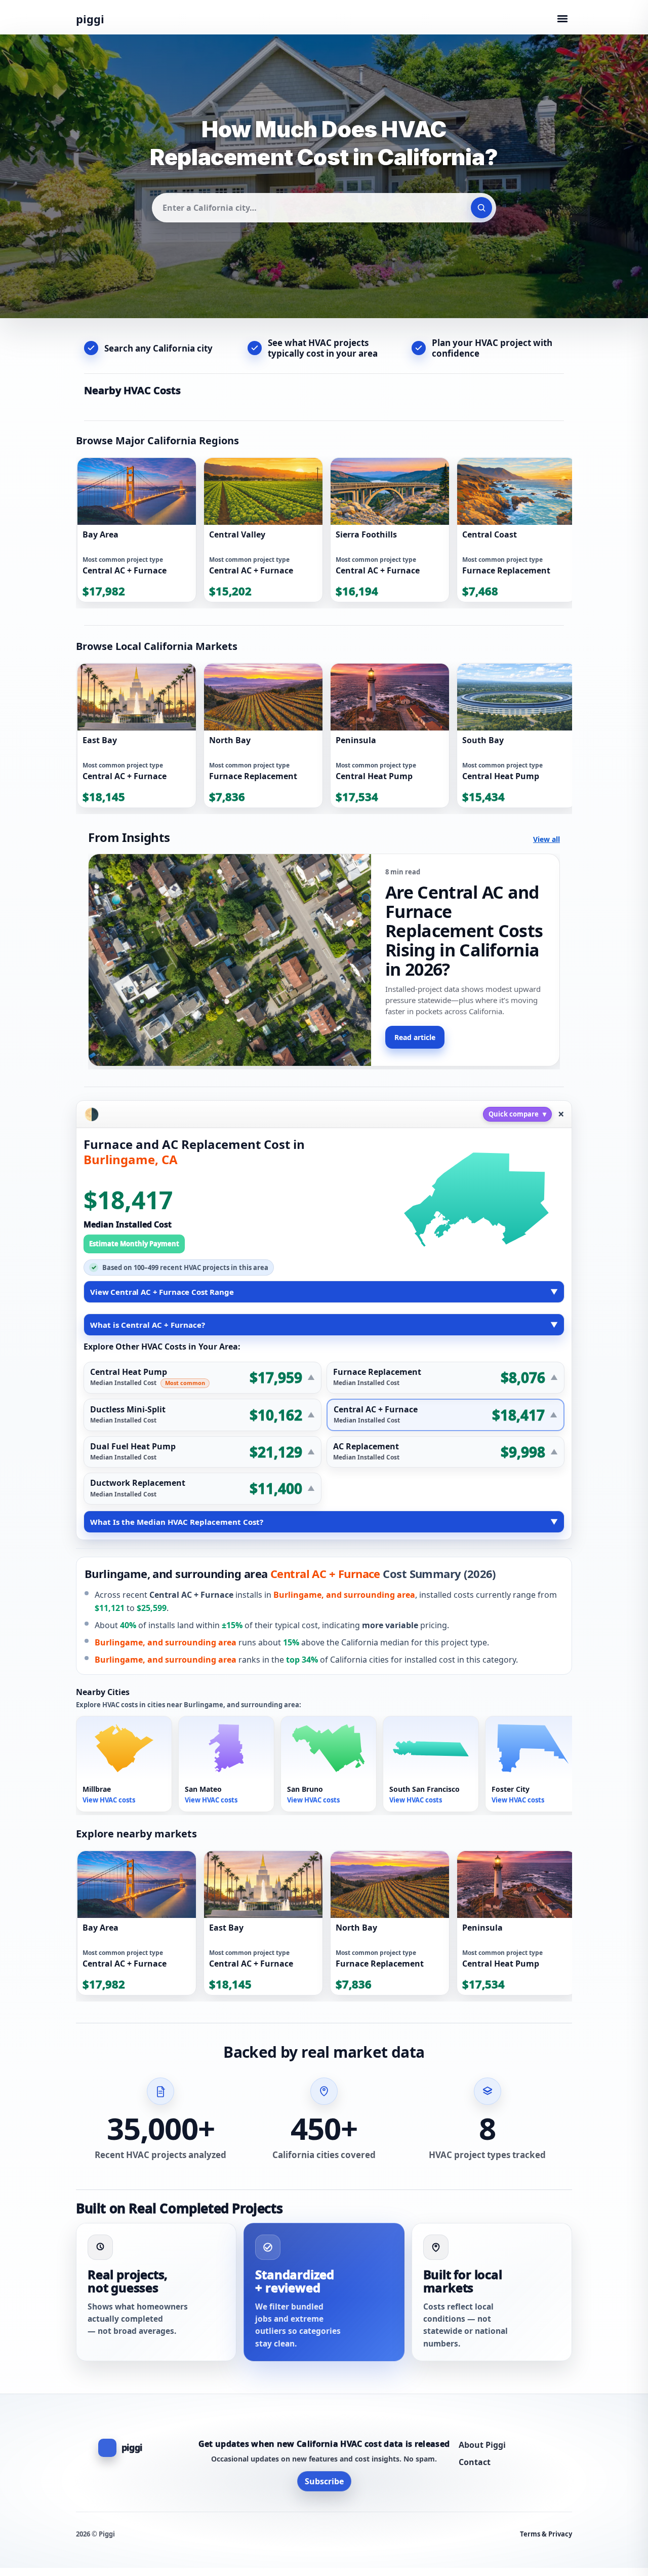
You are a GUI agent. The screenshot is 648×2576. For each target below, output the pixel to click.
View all (546, 839)
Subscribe (324, 2481)
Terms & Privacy (546, 2534)
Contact (475, 2462)
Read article (415, 1037)
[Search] (481, 208)
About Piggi (482, 2445)
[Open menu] (562, 19)
